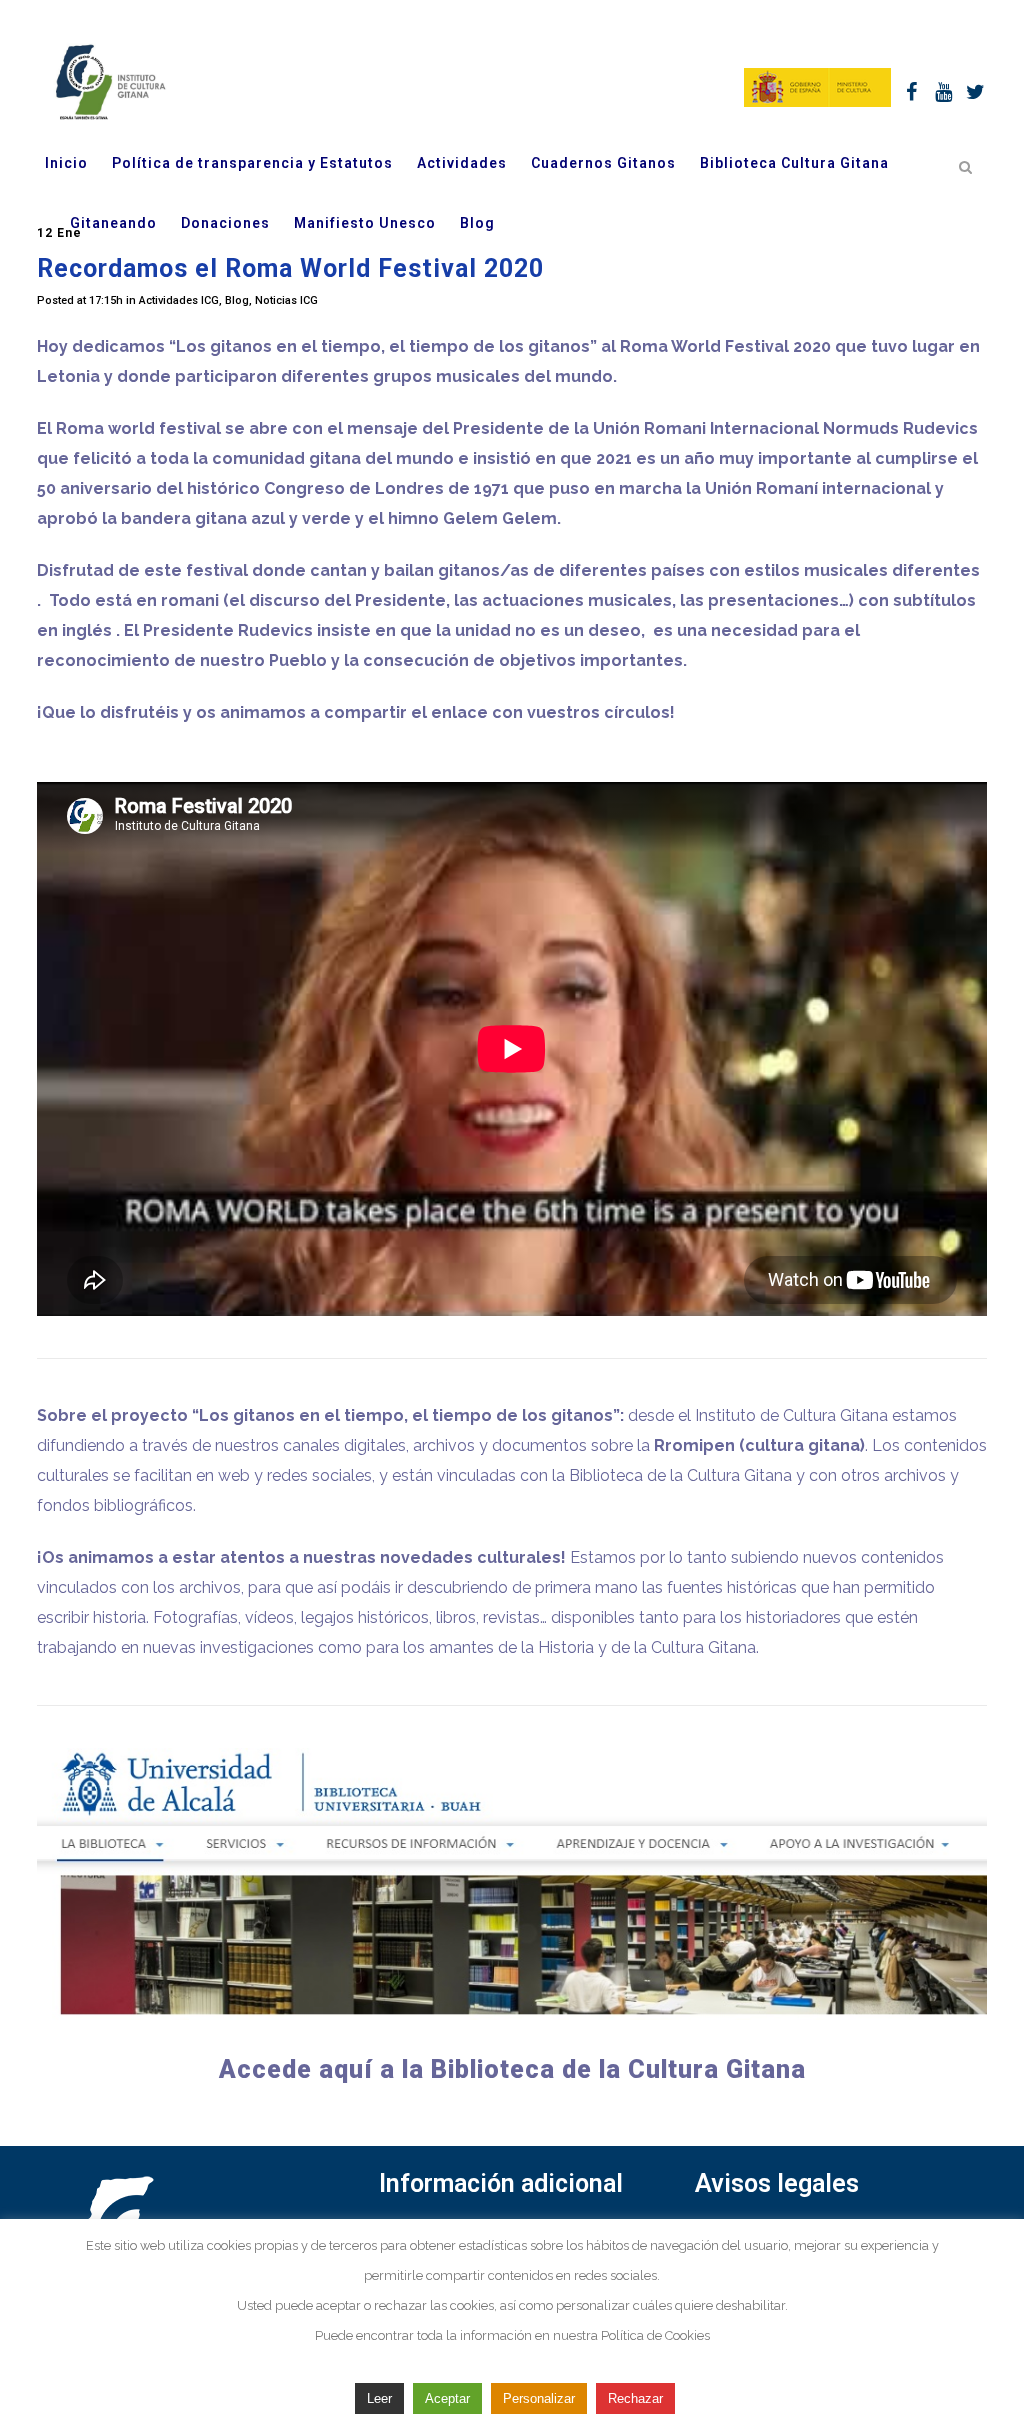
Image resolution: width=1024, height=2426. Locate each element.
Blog (237, 300)
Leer (379, 2398)
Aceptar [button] (447, 2398)
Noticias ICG (286, 300)
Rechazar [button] (635, 2398)
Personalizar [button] (539, 2398)
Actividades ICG (179, 300)
